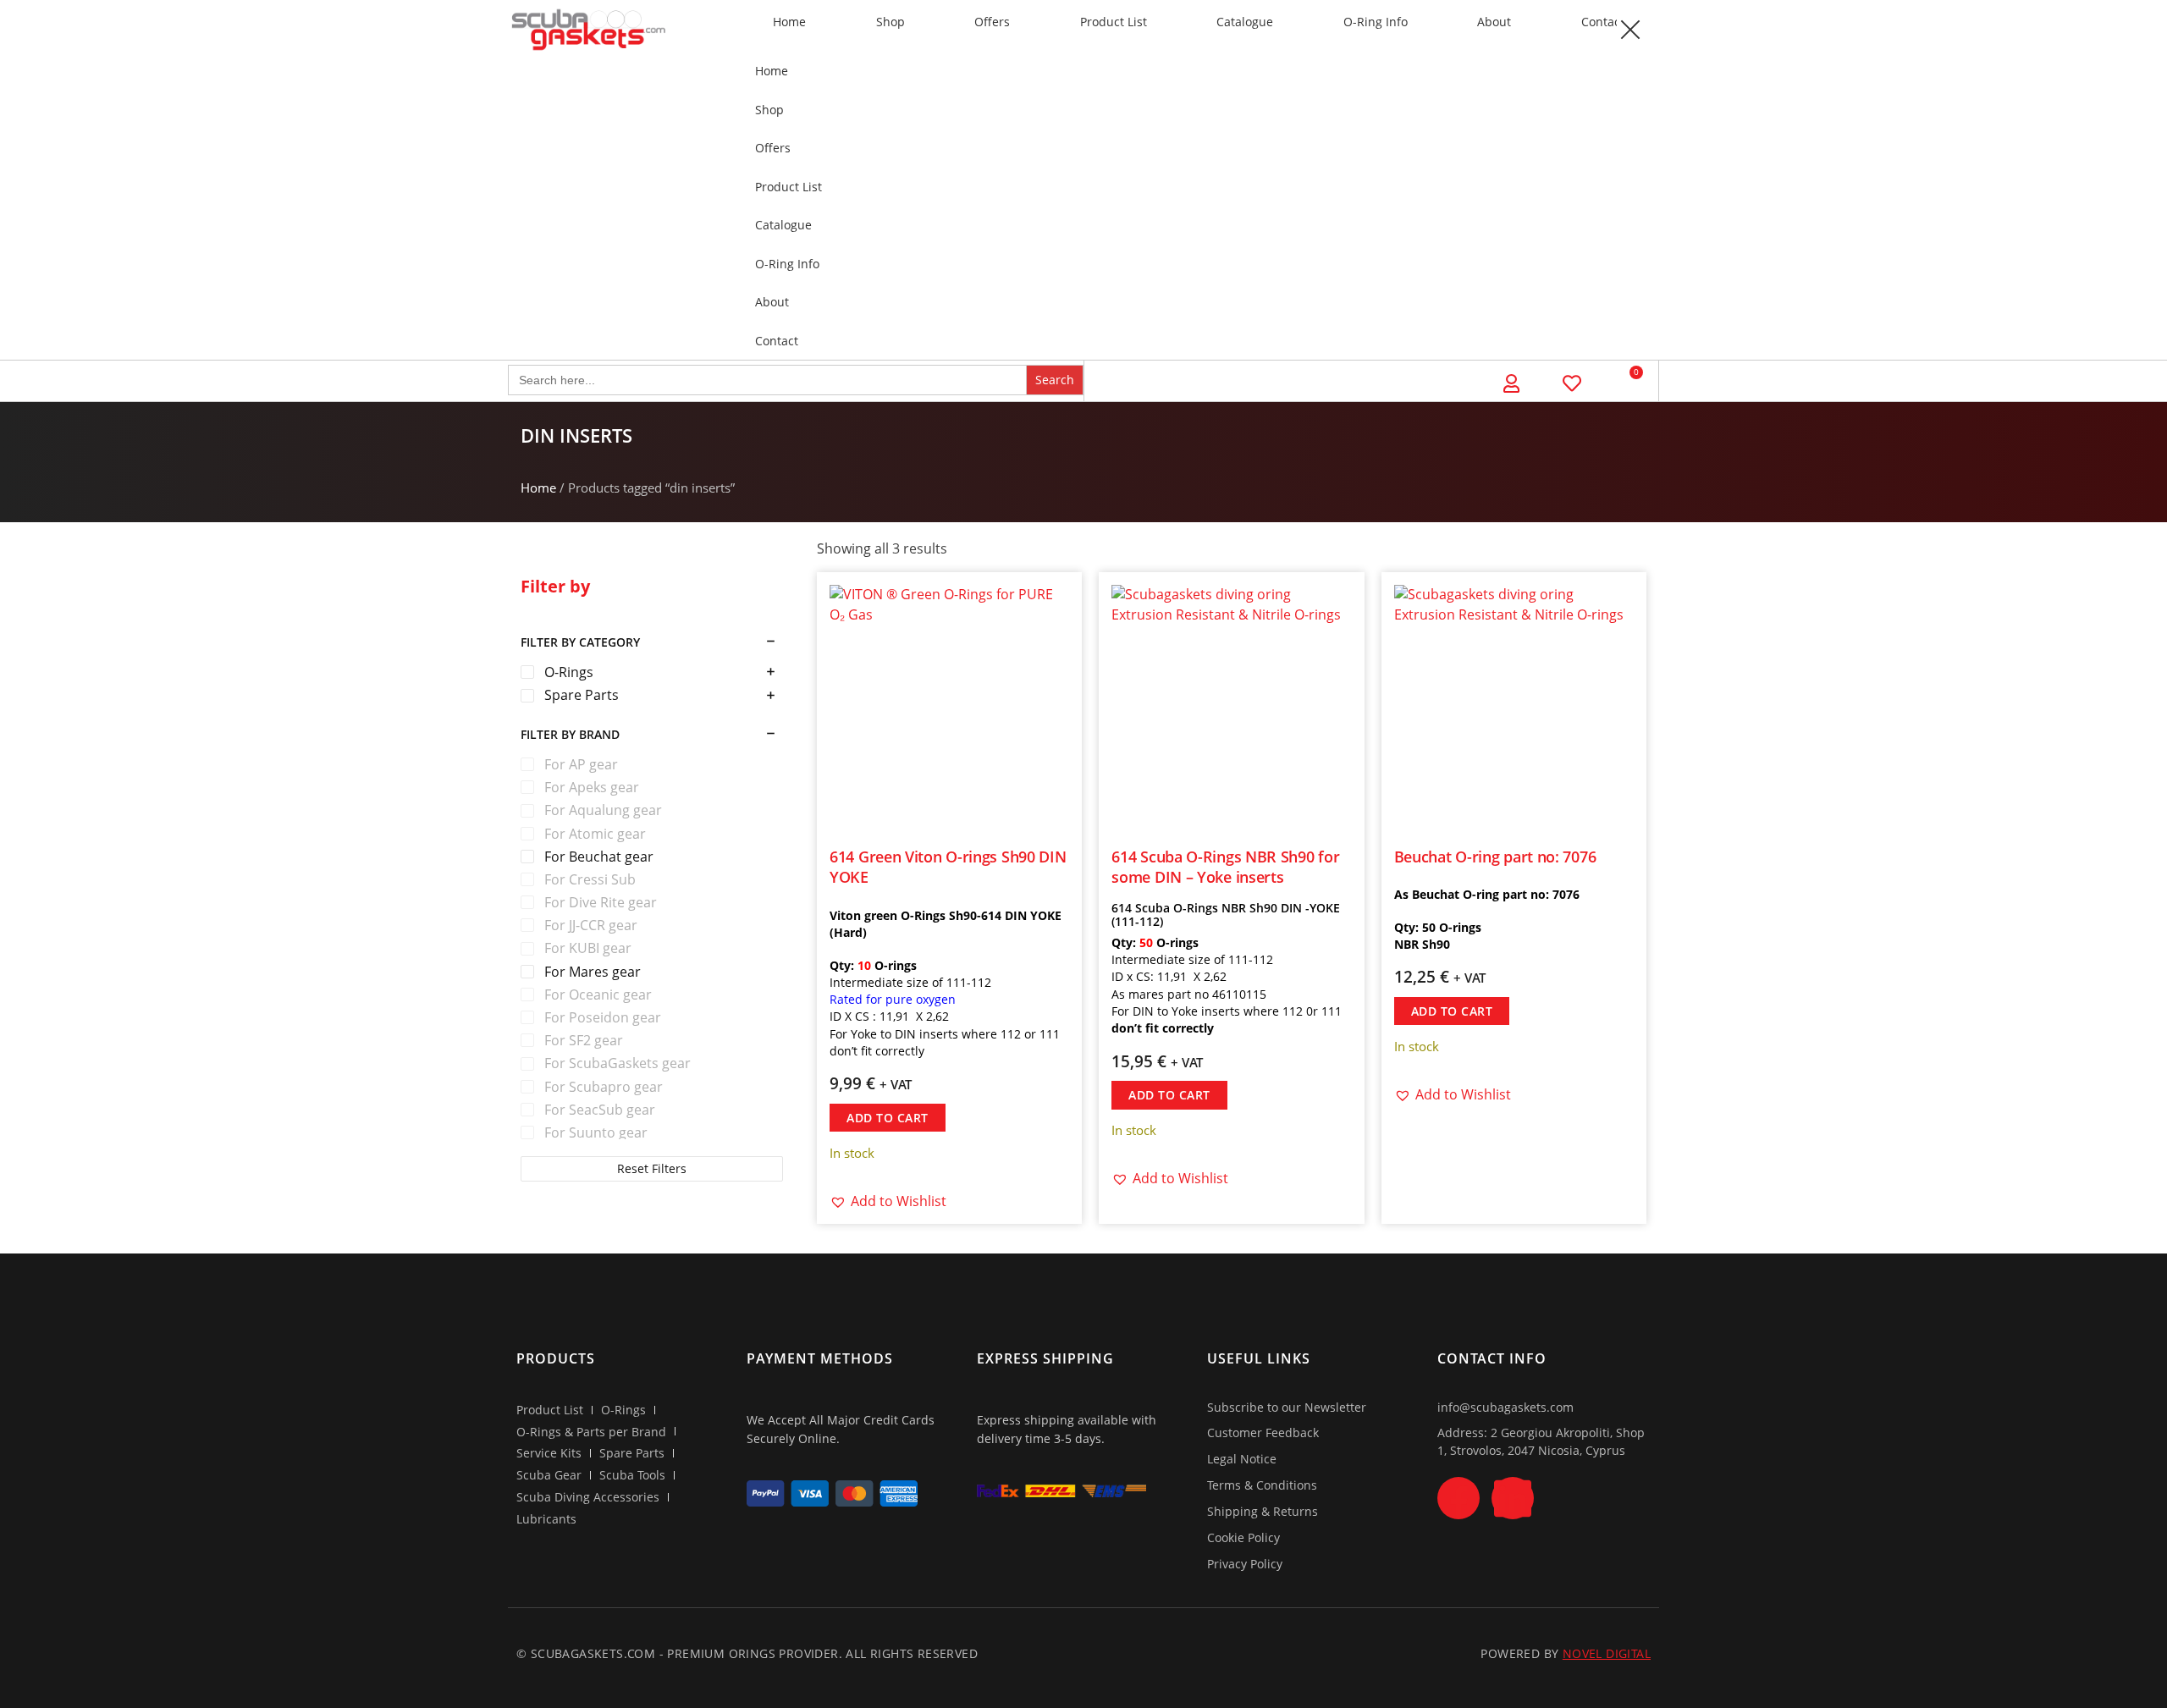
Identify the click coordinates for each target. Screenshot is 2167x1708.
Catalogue (1245, 22)
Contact (1603, 22)
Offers (992, 22)
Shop (891, 22)
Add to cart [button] (888, 1118)
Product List (1114, 22)
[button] (1629, 30)
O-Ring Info (1376, 22)
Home (789, 22)
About (1494, 22)
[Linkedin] (1513, 1498)
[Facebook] (1458, 1498)
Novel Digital (1607, 1653)
